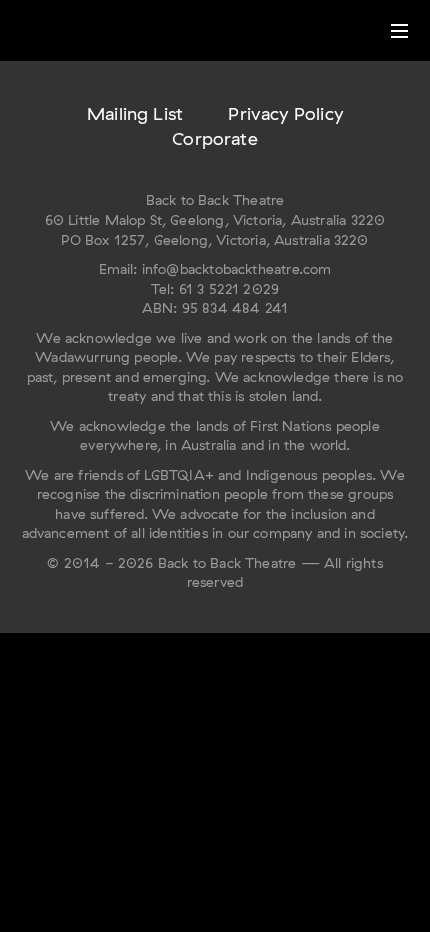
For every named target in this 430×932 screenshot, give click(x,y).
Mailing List (135, 113)
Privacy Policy (285, 113)
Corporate (215, 138)
